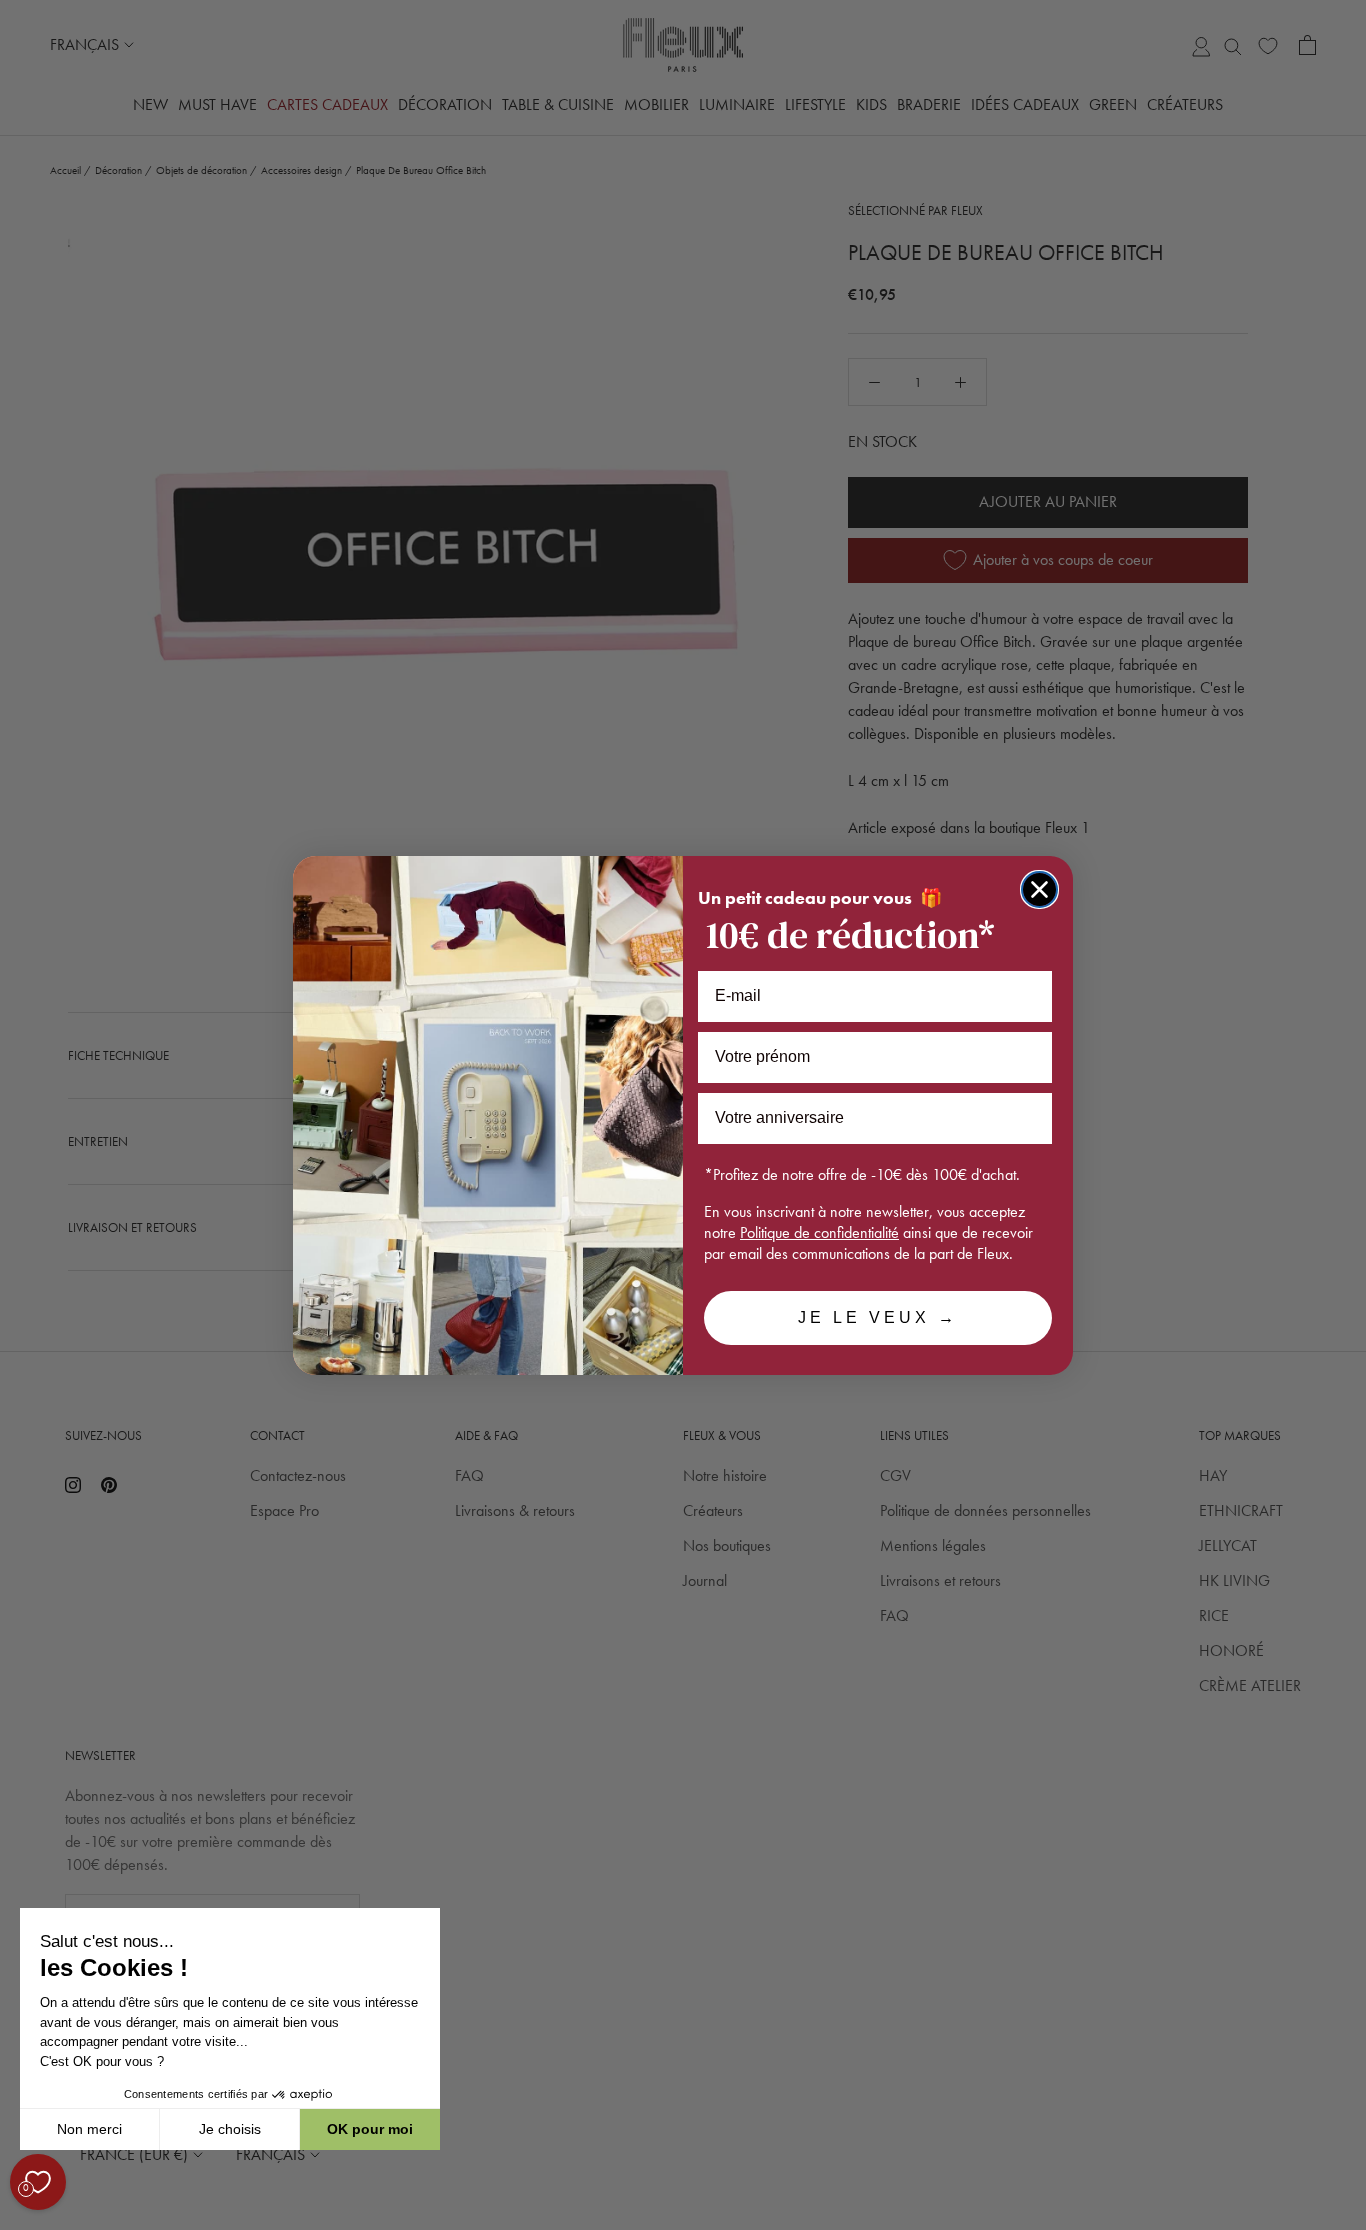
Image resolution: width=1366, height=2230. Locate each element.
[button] (19, 2219)
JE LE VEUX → (878, 1317)
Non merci (89, 2129)
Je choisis (230, 2129)
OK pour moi (370, 2129)
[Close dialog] (1039, 889)
